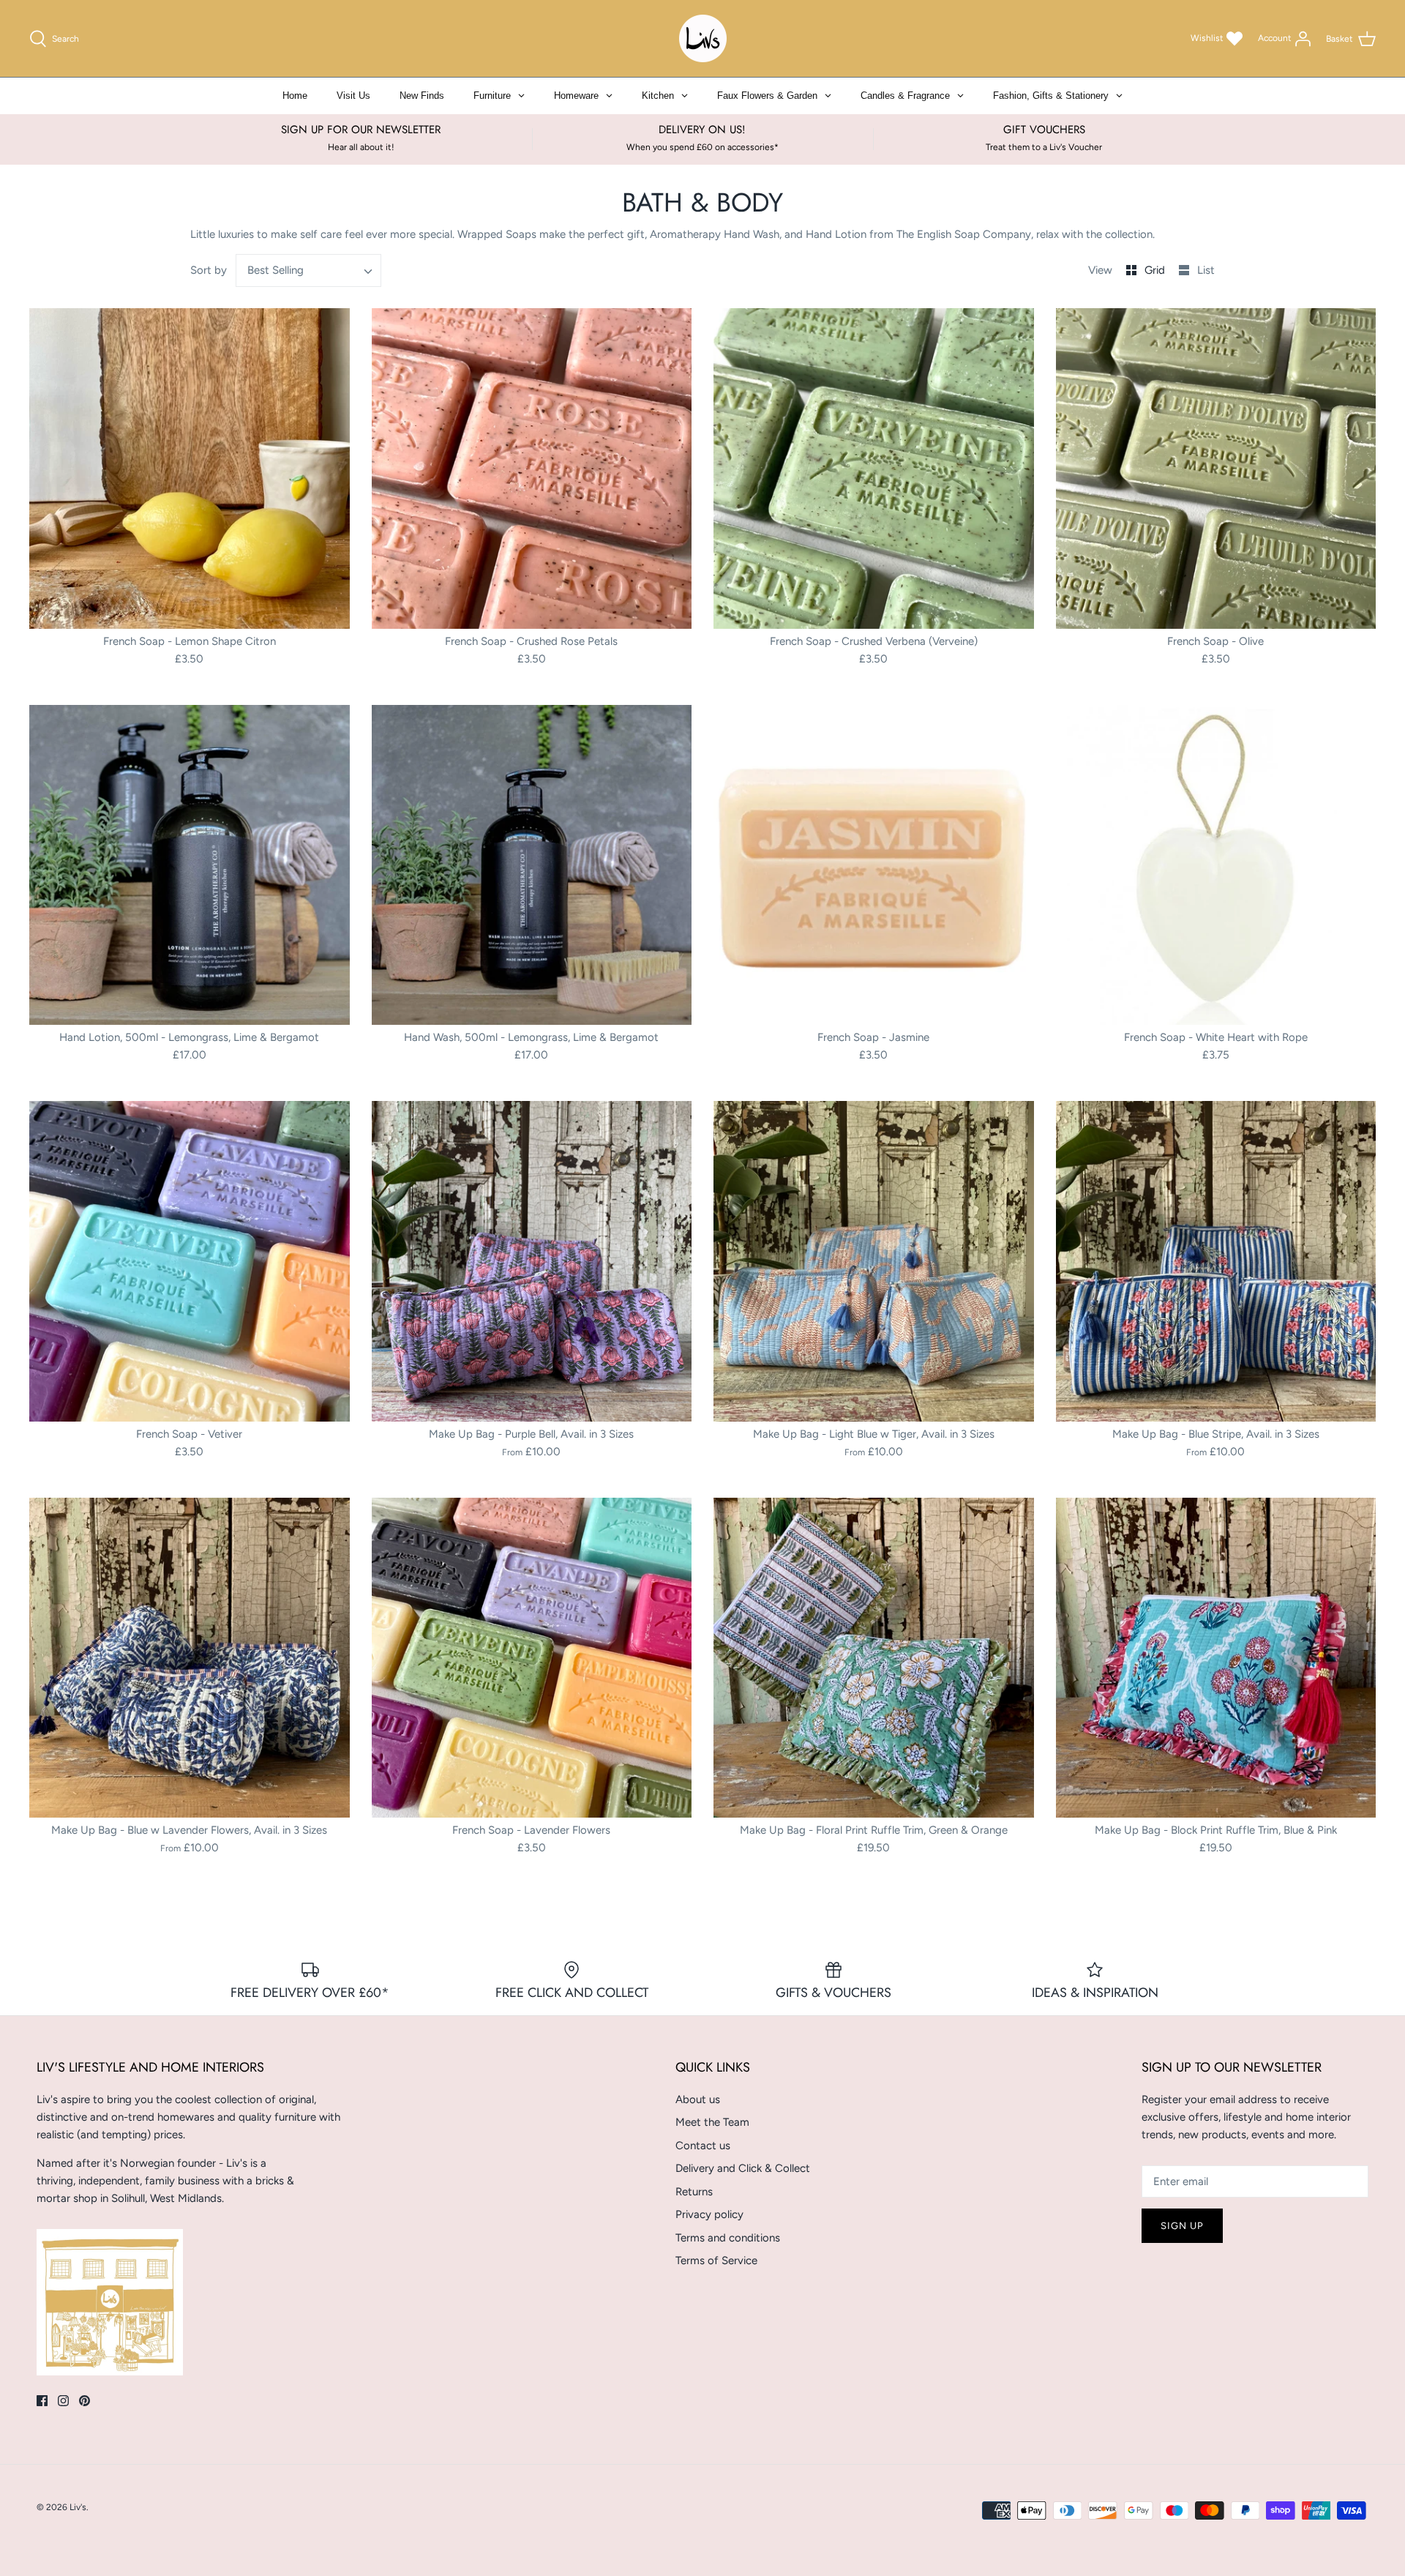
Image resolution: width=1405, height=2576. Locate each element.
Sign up (1182, 2226)
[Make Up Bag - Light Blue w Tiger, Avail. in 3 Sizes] (874, 1261)
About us (698, 2099)
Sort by (209, 270)
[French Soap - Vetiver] (190, 1261)
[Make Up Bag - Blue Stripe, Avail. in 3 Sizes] (1216, 1261)
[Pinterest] (85, 2401)
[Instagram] (63, 2401)
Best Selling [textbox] (276, 270)
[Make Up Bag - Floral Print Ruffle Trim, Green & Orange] (874, 1658)
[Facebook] (42, 2401)
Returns (694, 2192)
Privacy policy (709, 2214)
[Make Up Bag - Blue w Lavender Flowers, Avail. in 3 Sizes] (190, 1658)
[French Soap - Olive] (1216, 468)
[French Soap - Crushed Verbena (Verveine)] (874, 468)
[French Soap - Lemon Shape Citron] (190, 468)
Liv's (78, 2507)
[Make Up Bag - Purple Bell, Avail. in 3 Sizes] (532, 1261)
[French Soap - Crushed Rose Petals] (532, 468)
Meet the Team (712, 2122)
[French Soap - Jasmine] (874, 865)
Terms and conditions (728, 2238)
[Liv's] (703, 38)
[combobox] (309, 270)
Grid (1156, 270)
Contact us (703, 2146)
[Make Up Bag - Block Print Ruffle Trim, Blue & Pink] (1216, 1658)
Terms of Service (716, 2260)
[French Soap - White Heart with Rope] (1216, 865)
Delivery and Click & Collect (743, 2168)
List (1206, 270)
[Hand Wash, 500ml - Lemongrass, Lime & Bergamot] (532, 865)
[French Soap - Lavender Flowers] (532, 1658)
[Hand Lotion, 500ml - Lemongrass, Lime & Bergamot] (190, 865)
